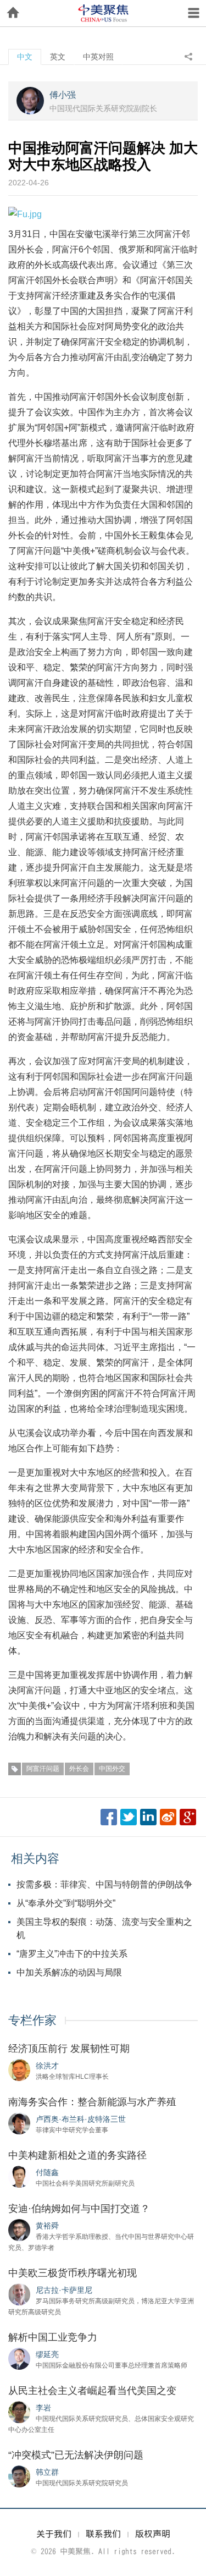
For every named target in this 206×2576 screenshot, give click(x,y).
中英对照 (98, 57)
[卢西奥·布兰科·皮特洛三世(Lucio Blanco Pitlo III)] (19, 2123)
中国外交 (112, 1769)
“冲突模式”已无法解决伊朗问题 (76, 2455)
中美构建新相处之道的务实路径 (77, 2155)
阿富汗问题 (43, 1769)
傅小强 (63, 95)
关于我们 (54, 2534)
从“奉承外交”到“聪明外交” (66, 1903)
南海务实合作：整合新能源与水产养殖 (92, 2102)
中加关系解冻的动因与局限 (69, 1972)
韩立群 (47, 2472)
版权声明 (153, 2534)
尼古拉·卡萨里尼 (64, 2290)
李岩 (43, 2408)
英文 (58, 57)
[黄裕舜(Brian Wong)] (19, 2230)
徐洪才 (47, 2066)
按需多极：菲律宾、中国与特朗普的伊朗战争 (104, 1884)
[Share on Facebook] (109, 1817)
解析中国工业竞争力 (53, 2337)
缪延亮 (47, 2354)
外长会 (79, 1769)
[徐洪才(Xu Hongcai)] (19, 2069)
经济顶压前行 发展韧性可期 (69, 2049)
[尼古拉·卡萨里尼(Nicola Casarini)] (19, 2294)
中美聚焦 (103, 13)
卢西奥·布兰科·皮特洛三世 (81, 2119)
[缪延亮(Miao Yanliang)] (19, 2358)
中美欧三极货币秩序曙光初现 (73, 2273)
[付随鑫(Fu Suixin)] (19, 2176)
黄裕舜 (47, 2226)
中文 (25, 57)
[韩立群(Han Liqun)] (19, 2476)
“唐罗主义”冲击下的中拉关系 (72, 1954)
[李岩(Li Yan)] (19, 2412)
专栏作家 (32, 2020)
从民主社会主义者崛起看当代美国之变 (92, 2391)
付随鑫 (47, 2172)
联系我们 (103, 2534)
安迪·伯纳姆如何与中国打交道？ (79, 2209)
